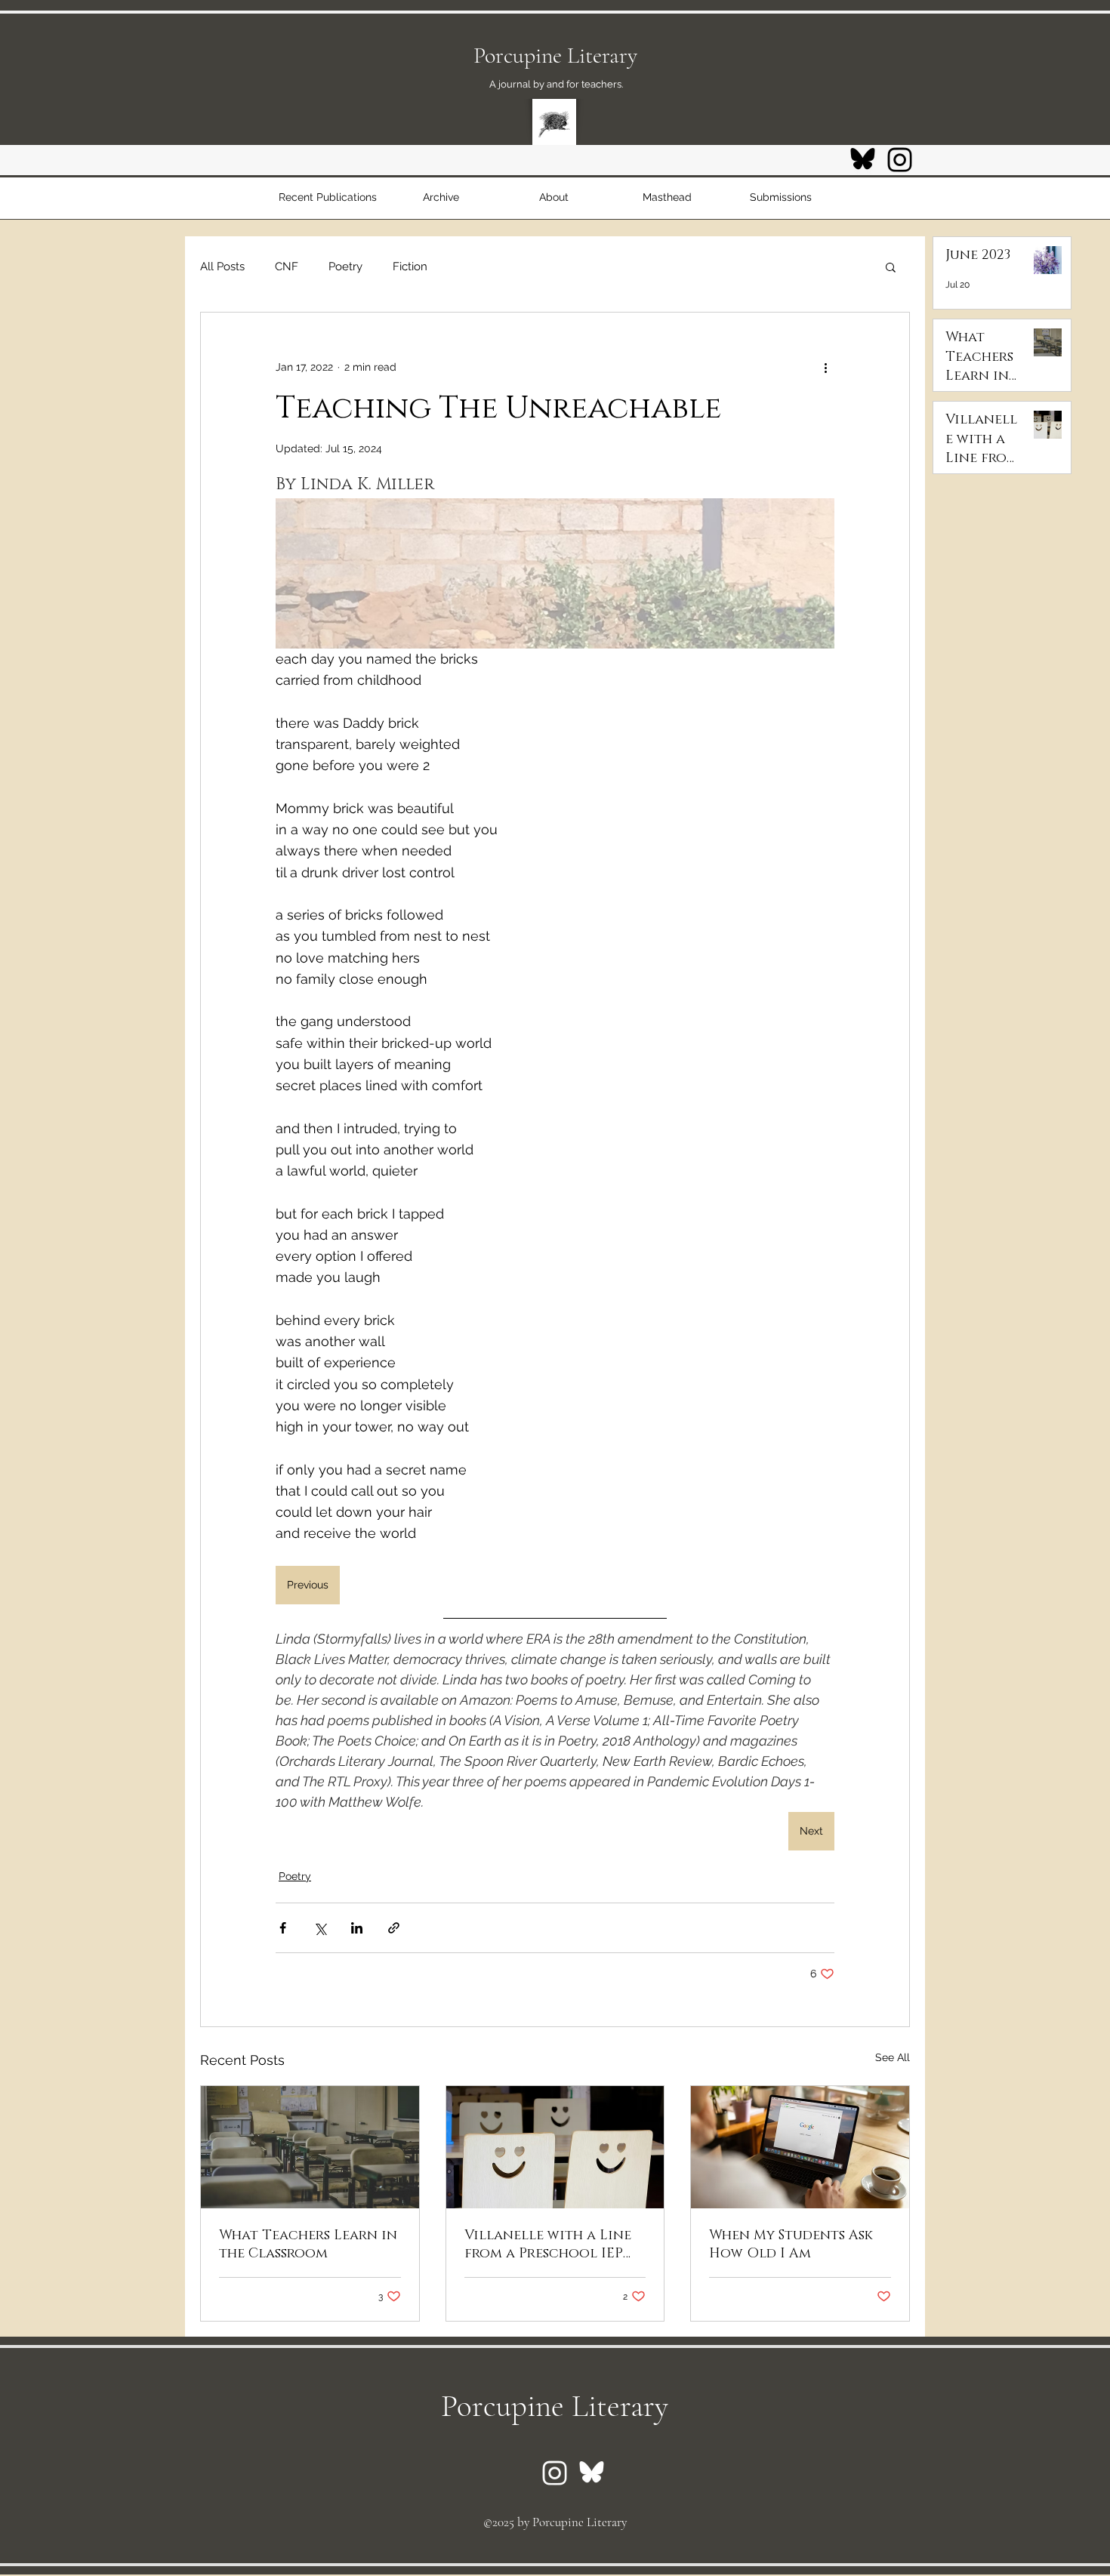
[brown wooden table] (555, 2147)
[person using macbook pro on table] (800, 2147)
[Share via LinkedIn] (357, 1928)
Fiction (410, 267)
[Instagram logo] (900, 160)
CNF (287, 267)
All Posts (222, 267)
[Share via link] (394, 1928)
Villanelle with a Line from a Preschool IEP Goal (548, 2245)
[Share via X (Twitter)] (320, 1928)
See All (893, 2057)
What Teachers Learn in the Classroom (308, 2245)
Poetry (345, 267)
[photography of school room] (310, 2147)
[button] (891, 267)
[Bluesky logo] (863, 160)
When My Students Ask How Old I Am (791, 2245)
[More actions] (825, 367)
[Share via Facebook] (283, 1928)
